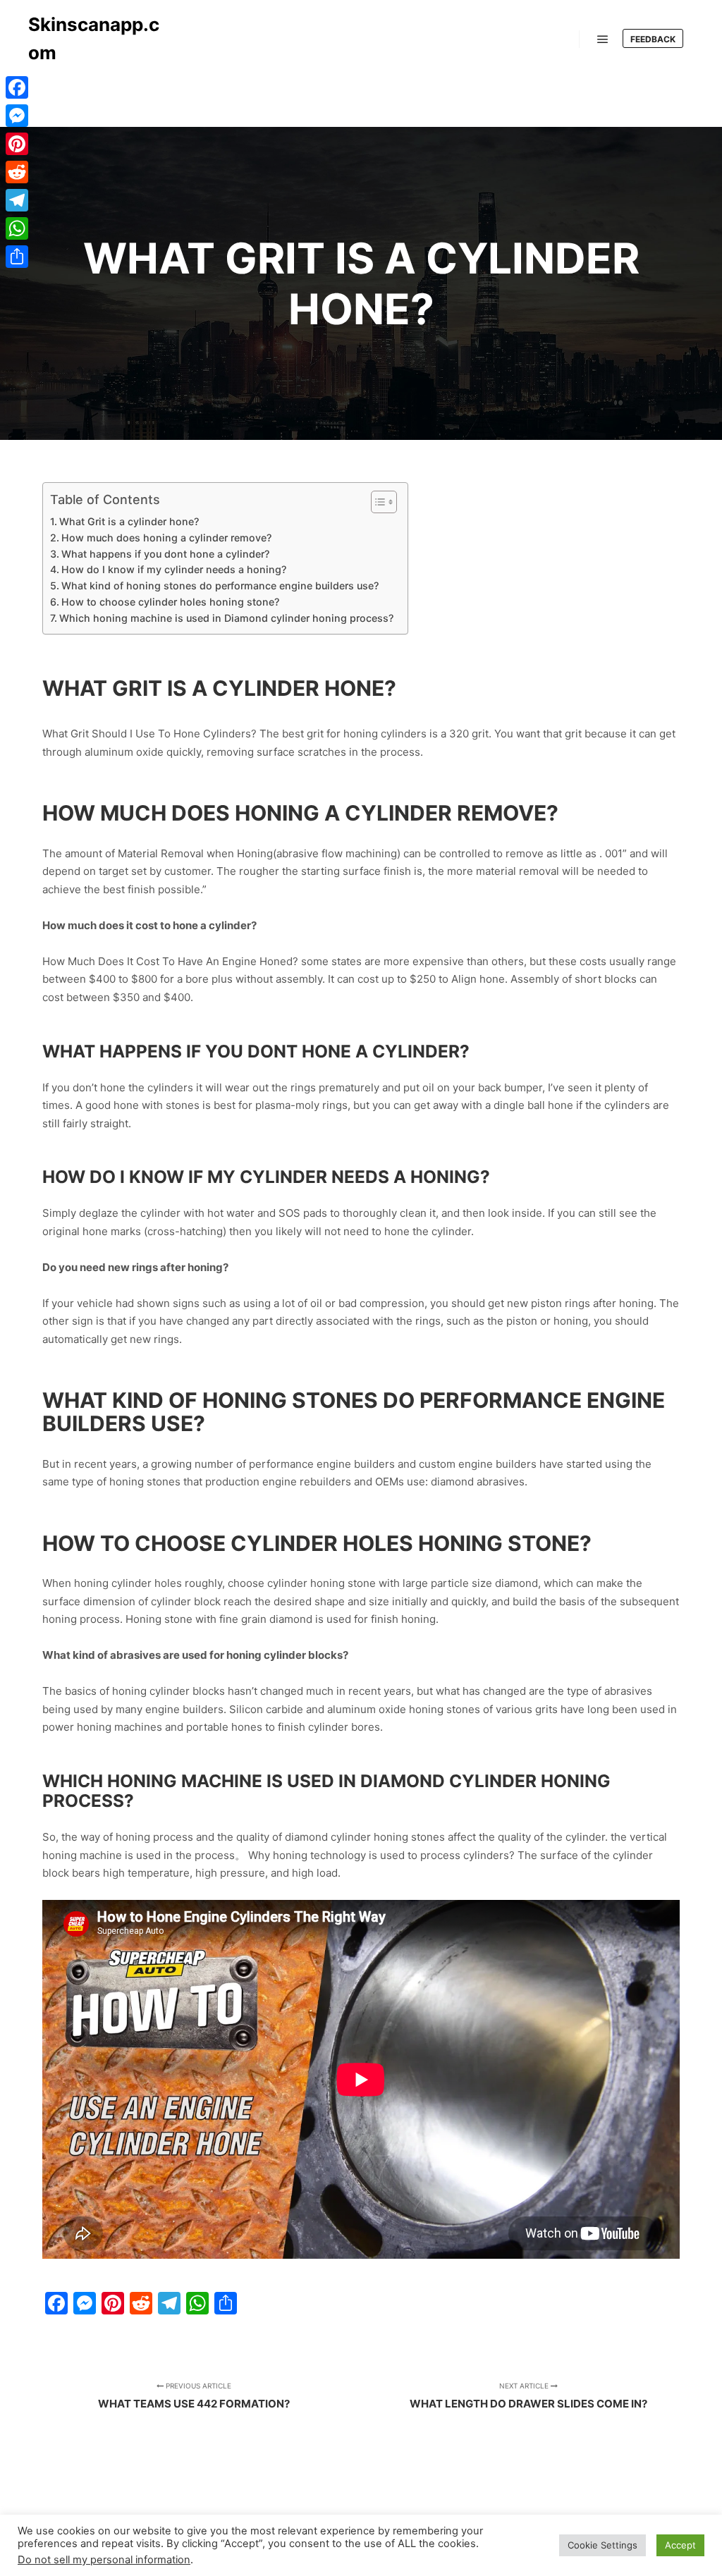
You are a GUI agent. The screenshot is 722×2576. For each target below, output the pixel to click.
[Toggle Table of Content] (377, 502)
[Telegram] (17, 200)
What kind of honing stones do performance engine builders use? (220, 585)
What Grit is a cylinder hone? (129, 521)
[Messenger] (17, 116)
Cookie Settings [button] (602, 2545)
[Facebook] (17, 87)
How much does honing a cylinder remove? (166, 538)
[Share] (17, 257)
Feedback (653, 39)
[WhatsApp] (17, 228)
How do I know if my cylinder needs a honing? (174, 569)
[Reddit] (17, 172)
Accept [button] (680, 2545)
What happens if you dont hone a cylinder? (165, 554)
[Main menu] (603, 39)
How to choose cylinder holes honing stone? (170, 602)
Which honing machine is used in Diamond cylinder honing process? (226, 618)
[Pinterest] (17, 144)
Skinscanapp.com (94, 38)
